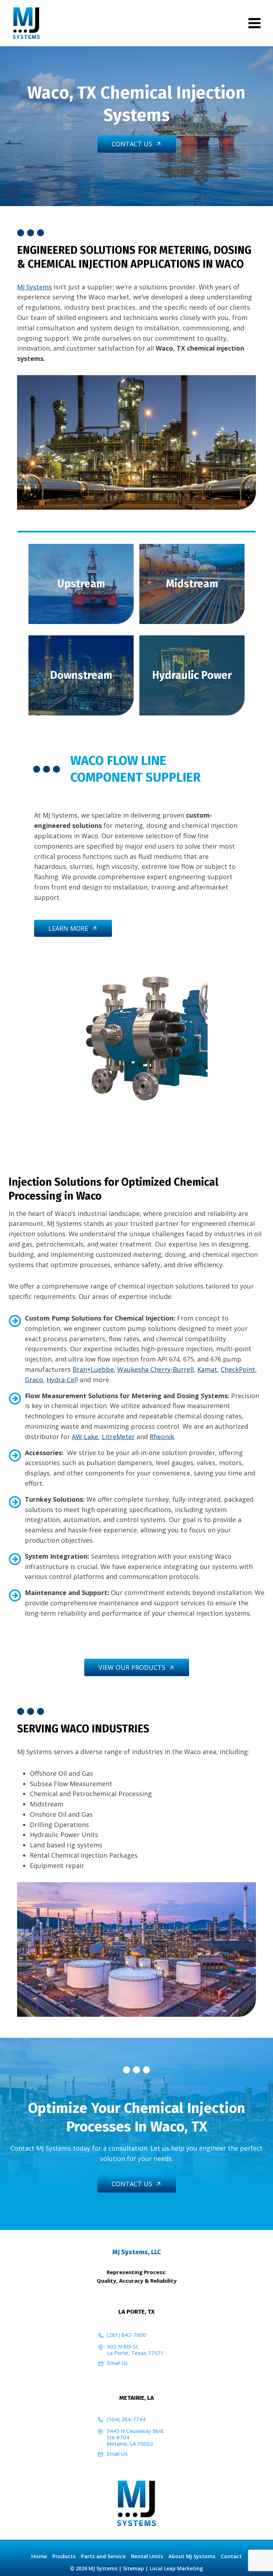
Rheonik (162, 1437)
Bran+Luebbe (93, 1369)
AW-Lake (85, 1437)
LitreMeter (118, 1437)
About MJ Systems (192, 2556)
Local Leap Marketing (176, 2568)
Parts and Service (103, 2556)
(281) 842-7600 (127, 2335)
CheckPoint (238, 1369)
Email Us (117, 2363)
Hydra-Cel (61, 1380)
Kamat (207, 1369)
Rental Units (147, 2556)
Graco (34, 1380)
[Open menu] (254, 23)
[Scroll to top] (255, 2565)
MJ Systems (34, 287)
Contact (231, 2556)
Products (64, 2556)
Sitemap (133, 2568)
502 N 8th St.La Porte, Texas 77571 (135, 2350)
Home (39, 2556)
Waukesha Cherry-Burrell (156, 1369)
